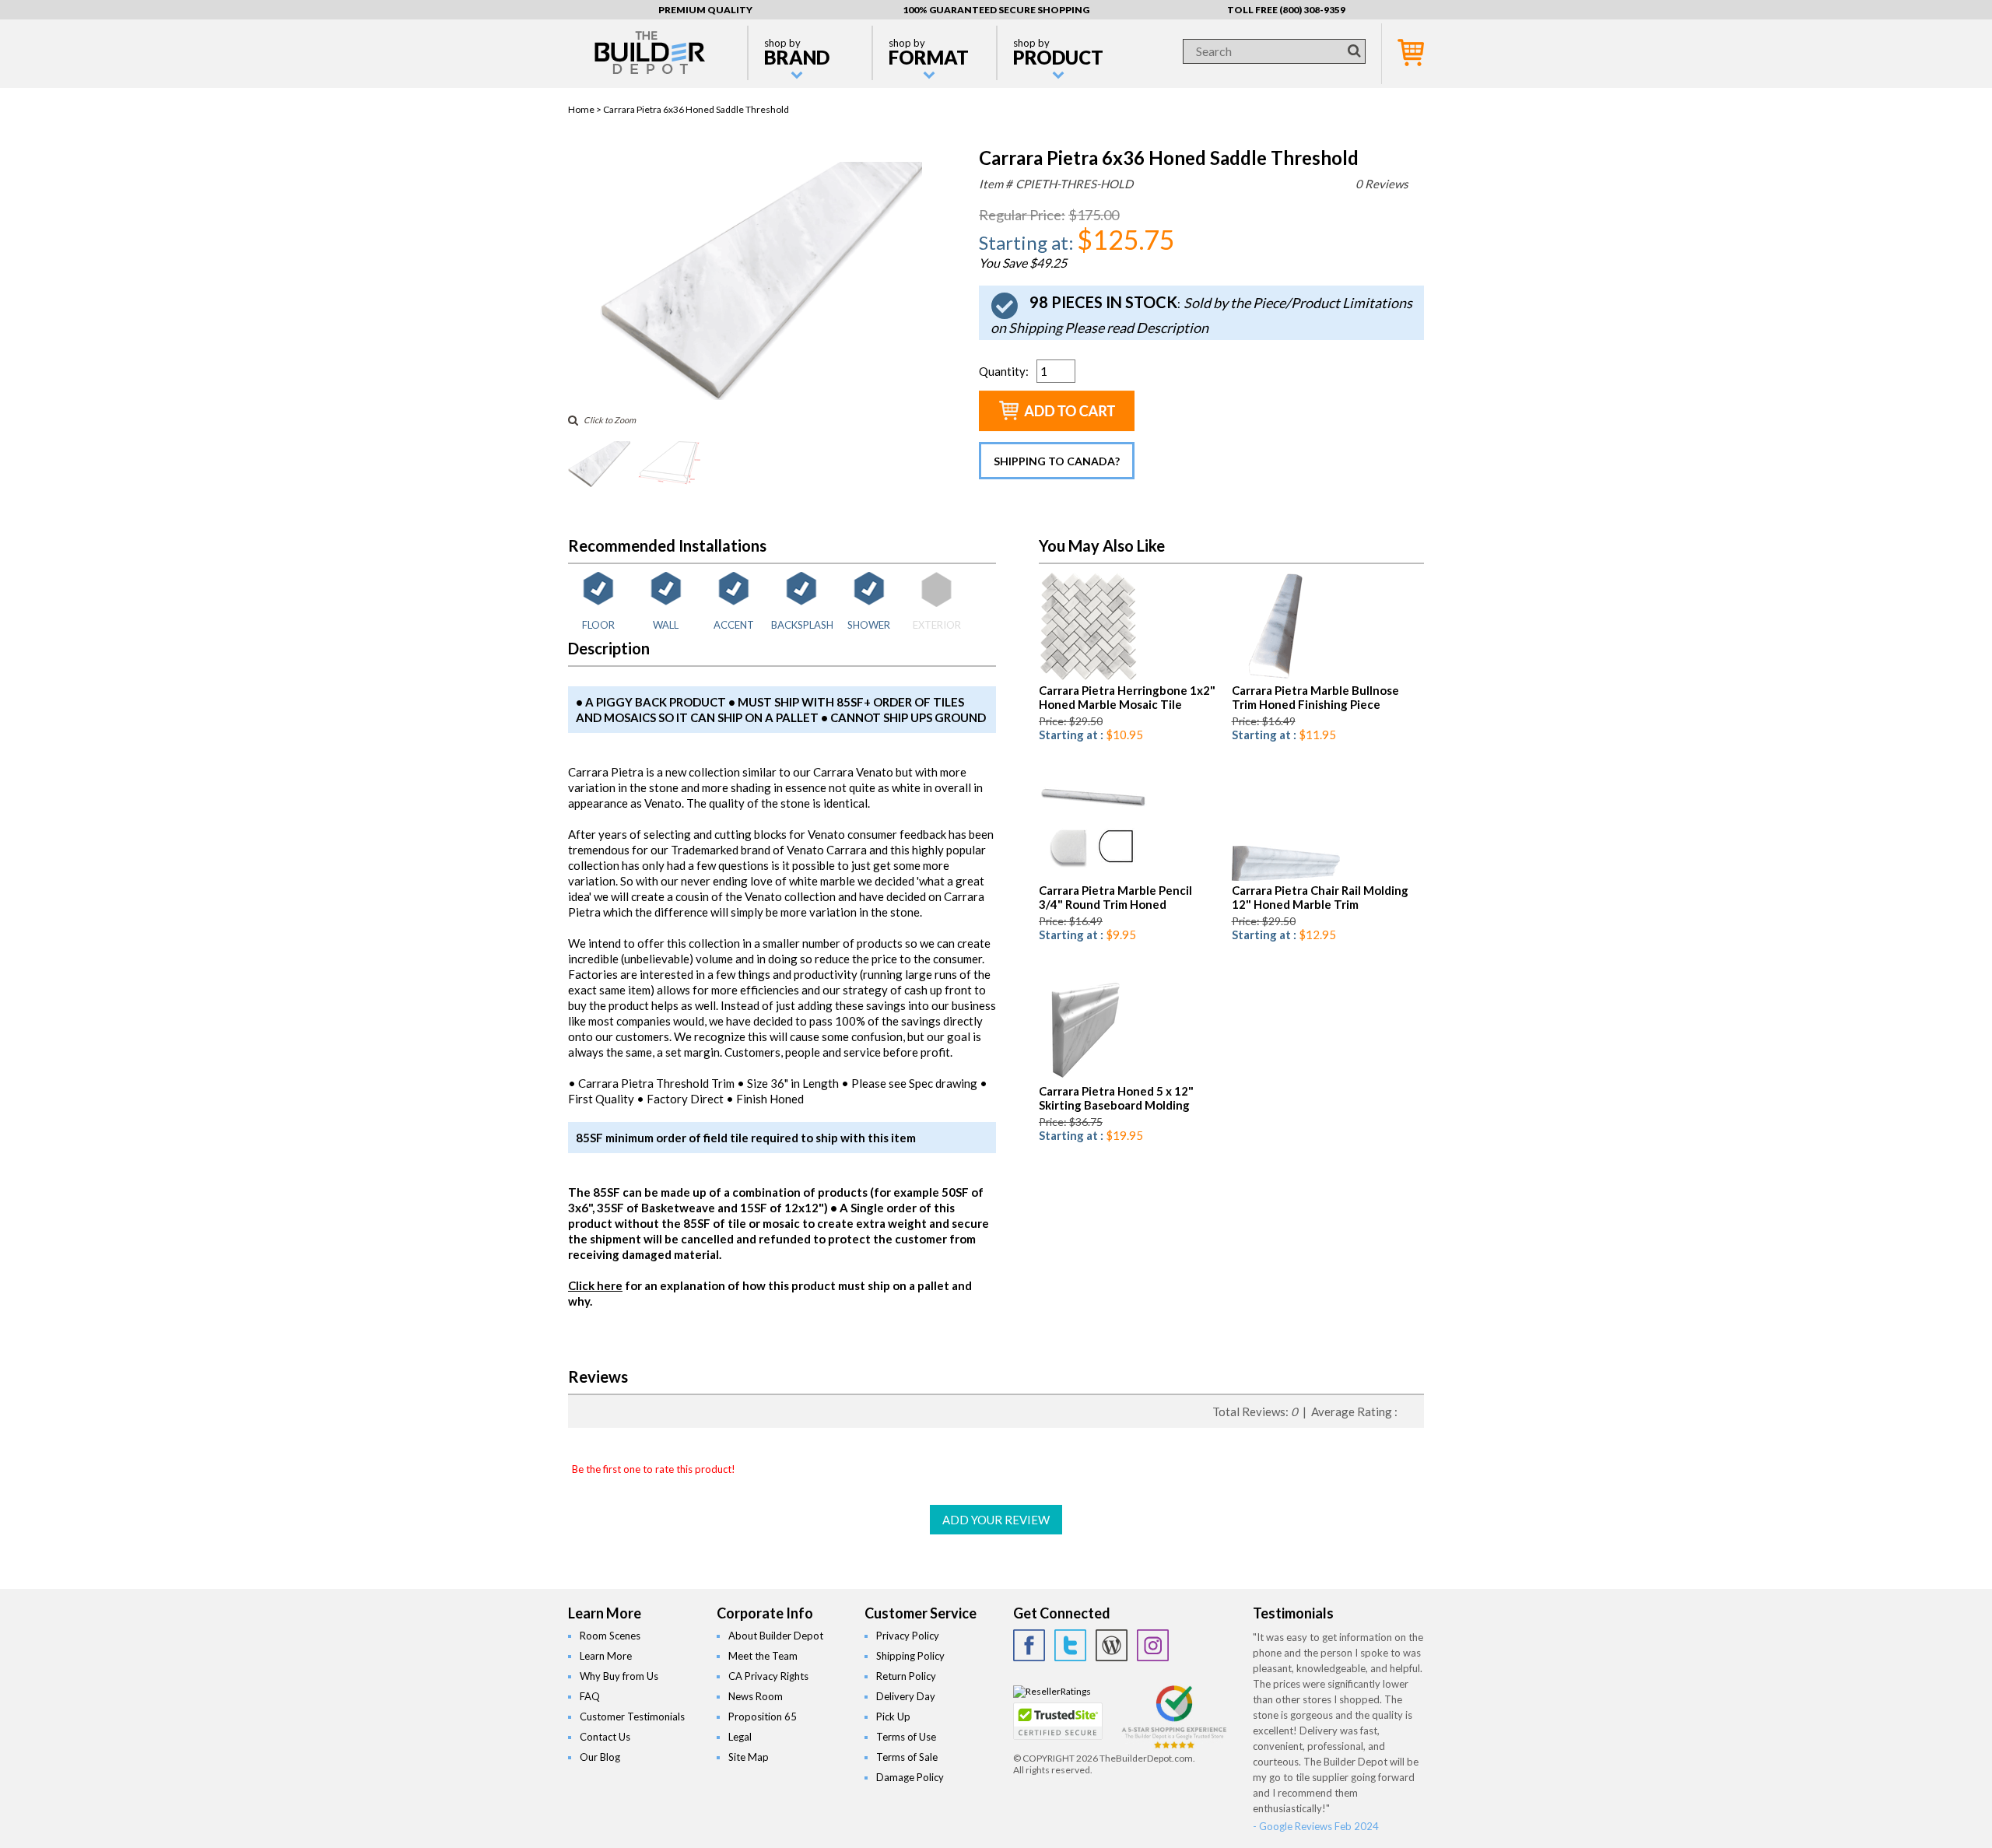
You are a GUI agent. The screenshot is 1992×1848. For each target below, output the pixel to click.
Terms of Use (906, 1737)
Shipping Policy (910, 1656)
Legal (740, 1737)
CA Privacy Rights (768, 1676)
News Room (756, 1696)
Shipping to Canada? (1057, 461)
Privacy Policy (908, 1636)
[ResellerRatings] (1052, 1691)
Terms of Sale (907, 1757)
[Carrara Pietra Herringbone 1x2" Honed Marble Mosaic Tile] (1088, 677)
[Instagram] (1153, 1645)
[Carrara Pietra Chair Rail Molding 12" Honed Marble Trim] (1286, 877)
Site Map (749, 1757)
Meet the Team (763, 1656)
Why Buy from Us (619, 1676)
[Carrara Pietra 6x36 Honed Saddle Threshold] (761, 396)
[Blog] (1112, 1645)
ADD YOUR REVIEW (996, 1520)
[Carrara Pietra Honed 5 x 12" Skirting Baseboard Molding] (1083, 1078)
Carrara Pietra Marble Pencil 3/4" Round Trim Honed (1115, 897)
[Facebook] (1029, 1645)
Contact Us (605, 1737)
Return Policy (906, 1676)
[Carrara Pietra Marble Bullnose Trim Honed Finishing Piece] (1269, 677)
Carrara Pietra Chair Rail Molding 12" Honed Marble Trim (1320, 897)
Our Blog (600, 1757)
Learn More (606, 1656)
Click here (595, 1285)
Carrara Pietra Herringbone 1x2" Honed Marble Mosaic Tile (1127, 697)
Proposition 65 (763, 1717)
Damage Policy (910, 1777)
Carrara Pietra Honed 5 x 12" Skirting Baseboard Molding (1116, 1098)
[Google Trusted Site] (1174, 1746)
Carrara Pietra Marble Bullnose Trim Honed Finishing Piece (1315, 697)
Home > (586, 109)
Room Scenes (610, 1636)
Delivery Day (906, 1696)
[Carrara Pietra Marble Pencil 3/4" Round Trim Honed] (1093, 877)
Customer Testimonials (632, 1717)
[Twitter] (1070, 1645)
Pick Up (893, 1717)
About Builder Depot (776, 1636)
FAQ (590, 1696)
